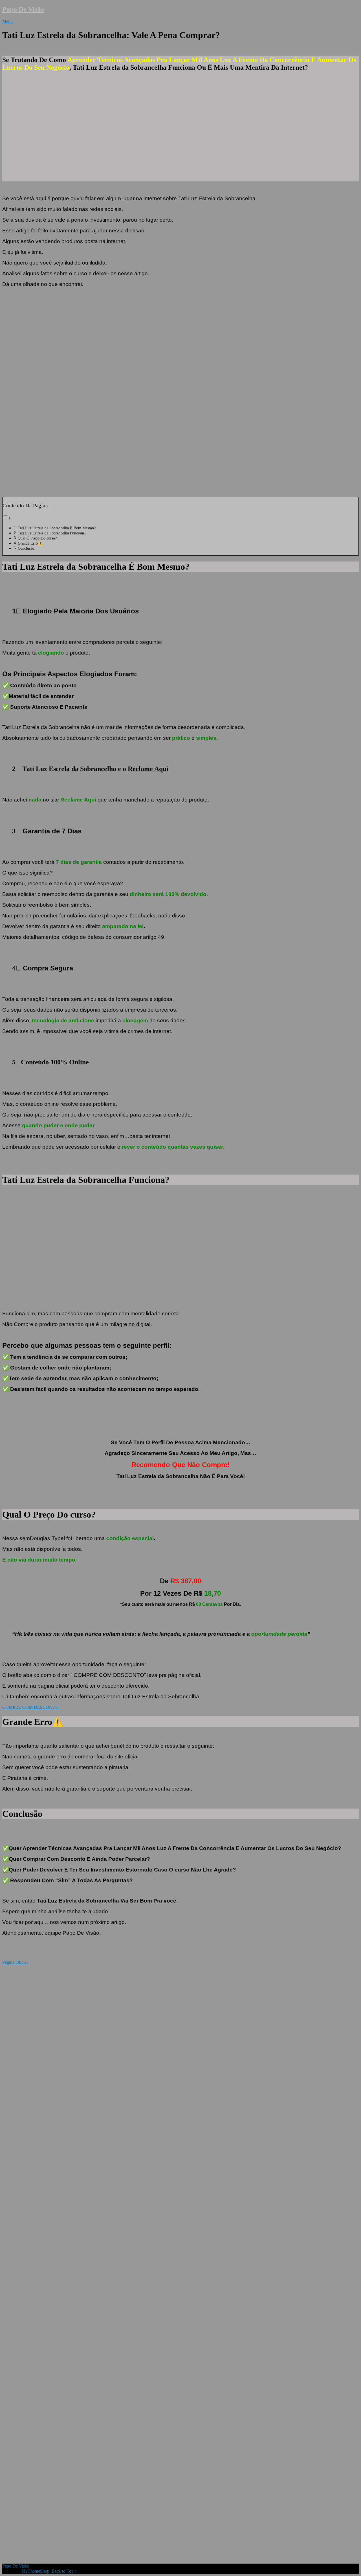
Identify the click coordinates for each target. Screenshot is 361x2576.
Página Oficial (15, 1962)
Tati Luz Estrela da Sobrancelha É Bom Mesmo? (57, 528)
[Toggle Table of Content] (7, 518)
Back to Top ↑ (64, 2571)
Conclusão (26, 548)
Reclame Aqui (148, 769)
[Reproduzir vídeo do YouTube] (180, 392)
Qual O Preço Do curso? (37, 538)
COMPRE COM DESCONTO (30, 1707)
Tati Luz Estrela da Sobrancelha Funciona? (52, 533)
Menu (7, 21)
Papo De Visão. (82, 1933)
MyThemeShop (35, 2571)
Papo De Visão (23, 9)
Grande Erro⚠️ (30, 543)
